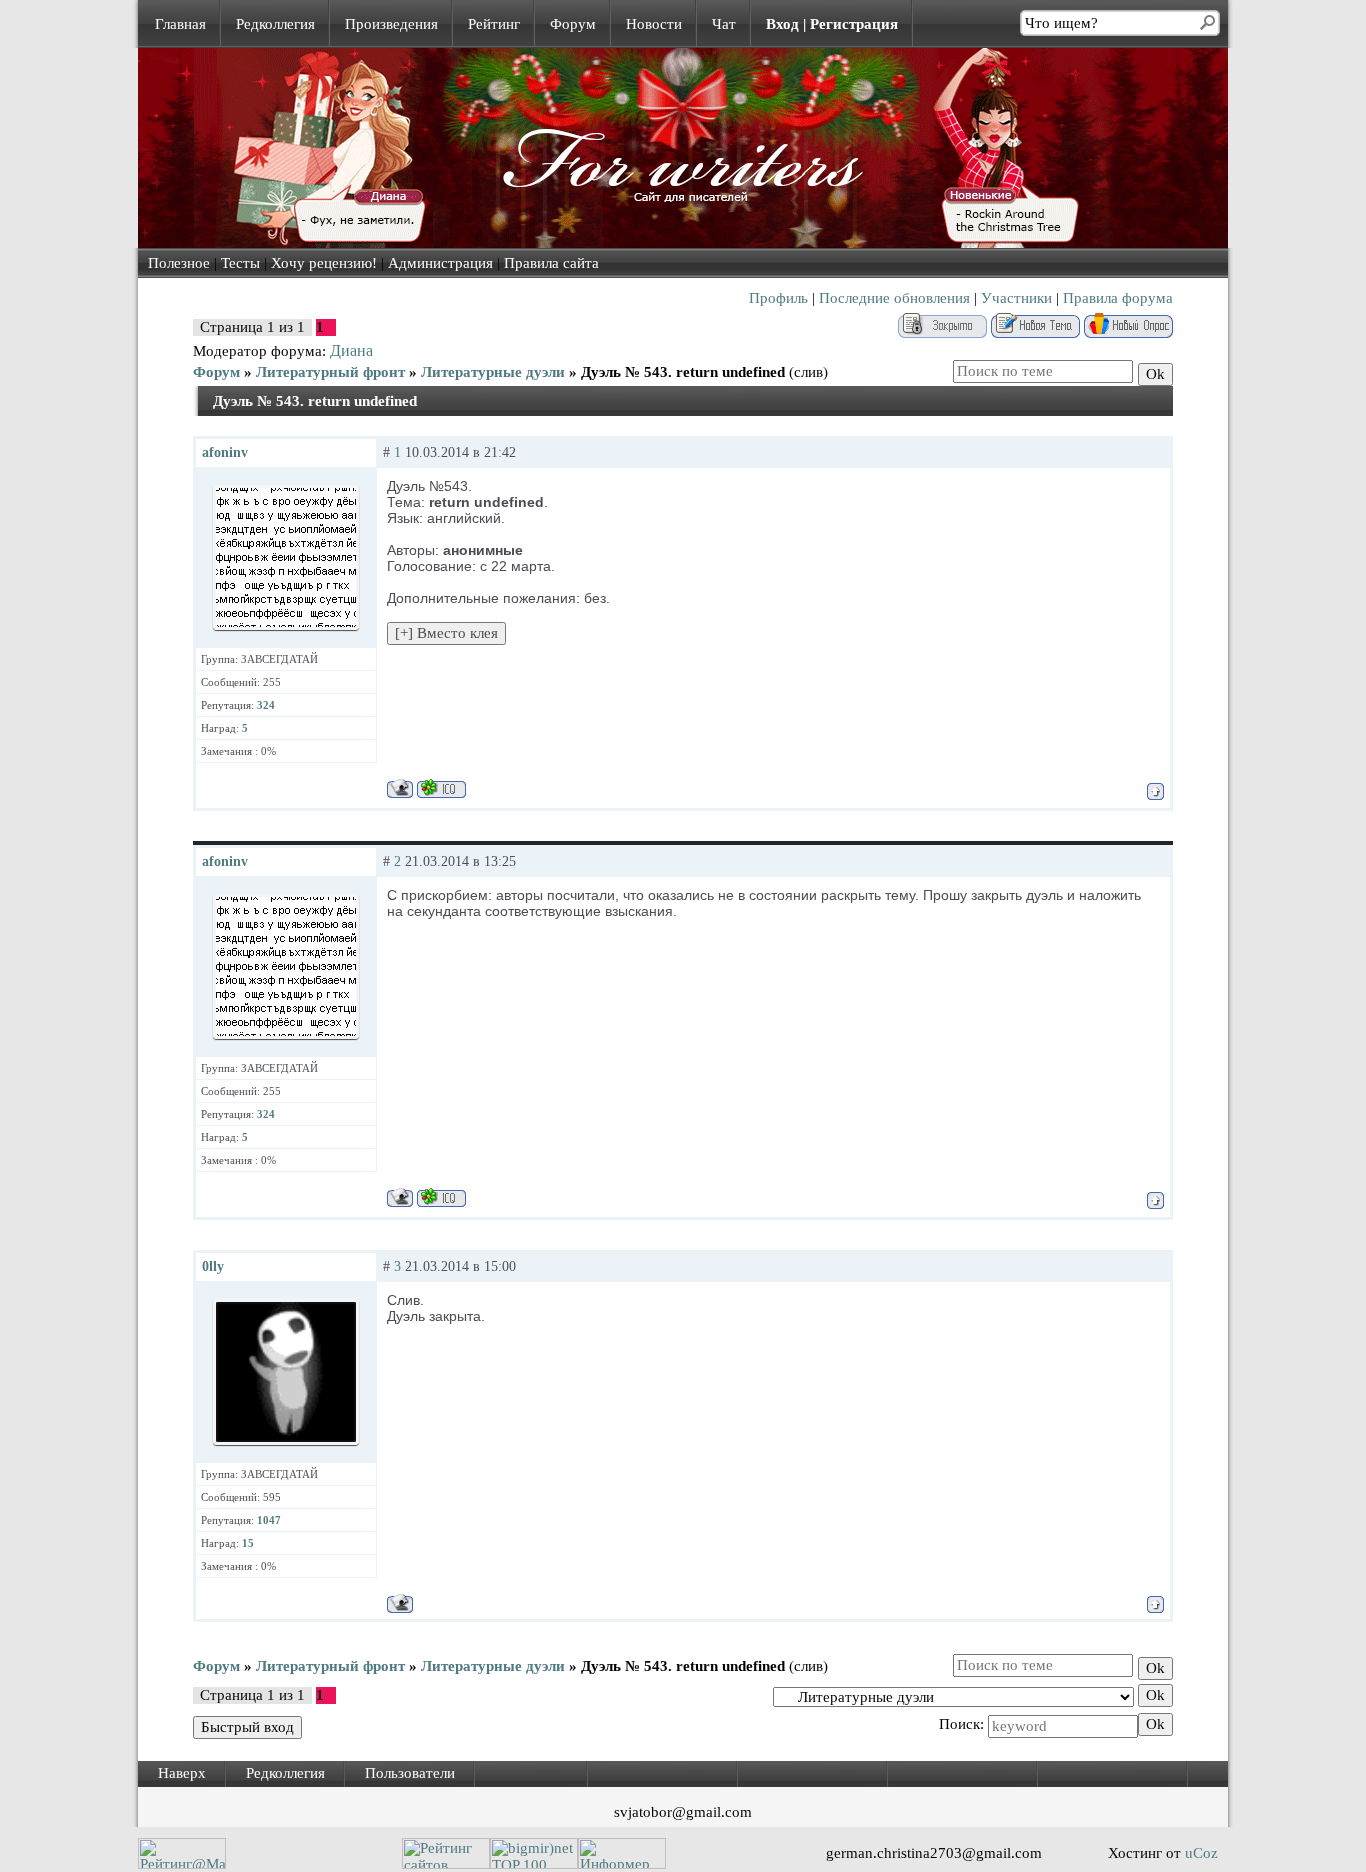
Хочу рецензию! (324, 263)
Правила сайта (551, 263)
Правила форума (1118, 298)
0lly (213, 1266)
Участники (1016, 298)
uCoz (1201, 1853)
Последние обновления (894, 298)
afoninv (225, 452)
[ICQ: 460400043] (441, 788)
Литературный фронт (330, 372)
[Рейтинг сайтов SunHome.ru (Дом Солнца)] (446, 1864)
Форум (573, 24)
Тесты (240, 263)
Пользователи (410, 1773)
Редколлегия (275, 24)
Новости (654, 24)
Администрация (440, 263)
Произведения (391, 24)
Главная (180, 24)
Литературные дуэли (493, 372)
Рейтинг (494, 24)
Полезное (179, 263)
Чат (724, 24)
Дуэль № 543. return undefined (683, 372)
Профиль (778, 298)
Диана (351, 350)
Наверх (182, 1773)
